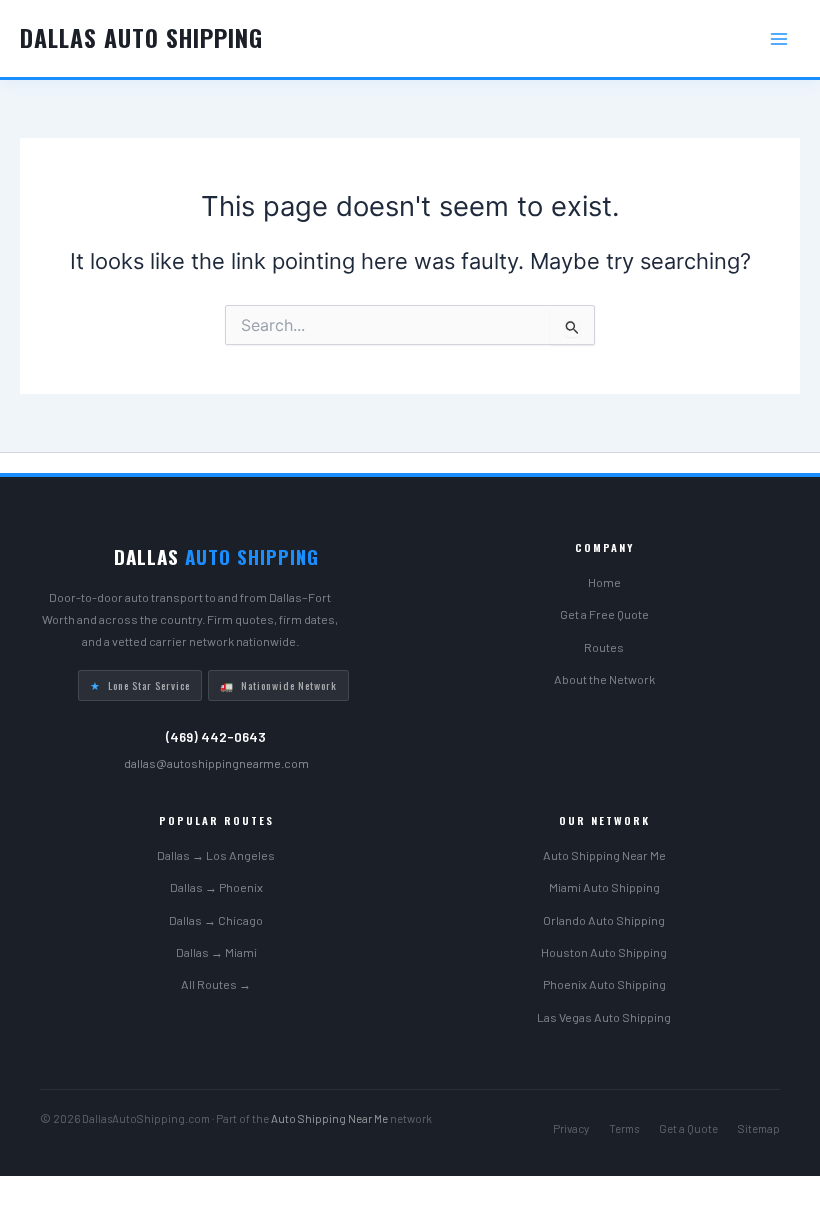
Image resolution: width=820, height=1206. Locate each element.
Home (604, 582)
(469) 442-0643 (216, 737)
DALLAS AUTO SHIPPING (141, 37)
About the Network (604, 679)
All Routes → (216, 984)
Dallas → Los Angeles (216, 855)
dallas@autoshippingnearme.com (216, 763)
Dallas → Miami (216, 952)
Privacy (571, 1128)
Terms (624, 1128)
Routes (604, 647)
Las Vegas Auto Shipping (604, 1017)
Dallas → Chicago (216, 920)
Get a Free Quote (604, 614)
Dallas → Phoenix (216, 887)
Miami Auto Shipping (604, 887)
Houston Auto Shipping (604, 952)
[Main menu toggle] (779, 39)
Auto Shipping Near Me (604, 855)
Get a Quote (688, 1128)
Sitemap (759, 1128)
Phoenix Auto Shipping (604, 984)
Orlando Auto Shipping (604, 920)
